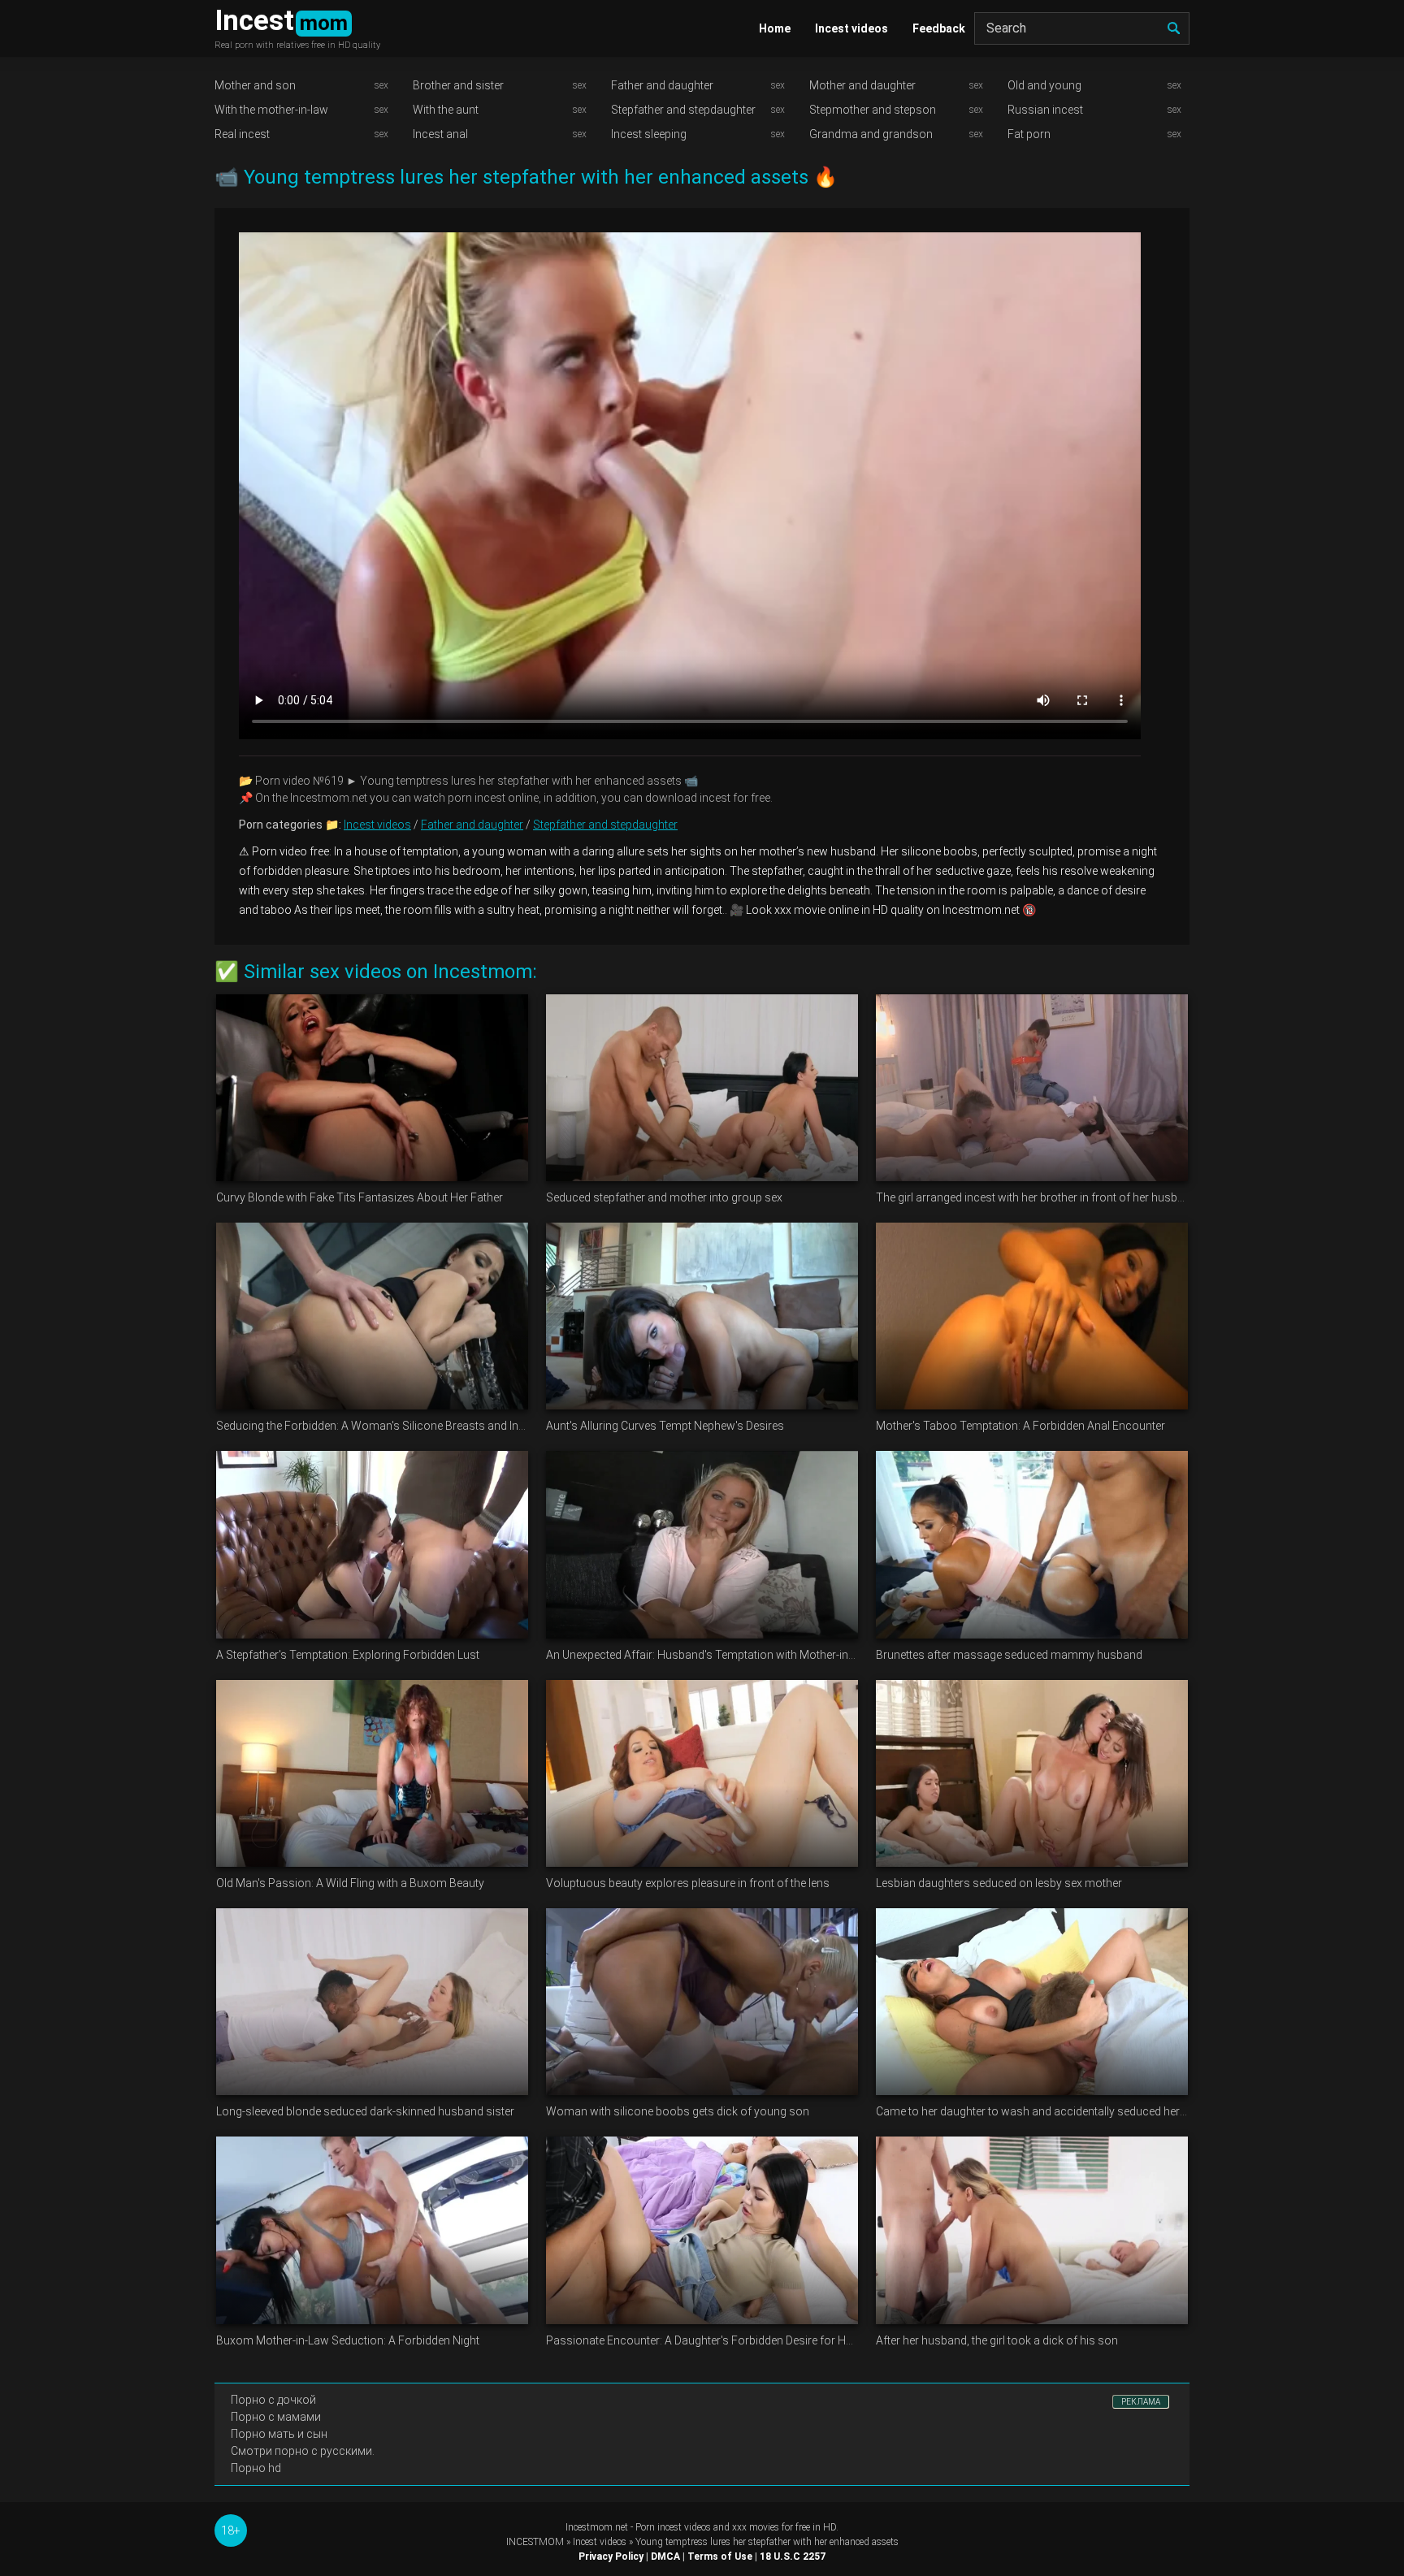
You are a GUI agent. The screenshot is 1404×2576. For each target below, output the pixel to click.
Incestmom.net (597, 2527)
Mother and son (255, 85)
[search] (1173, 28)
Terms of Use (720, 2557)
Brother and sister (458, 85)
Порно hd (256, 2468)
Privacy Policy (611, 2557)
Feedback (939, 28)
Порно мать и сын (279, 2434)
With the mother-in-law (271, 110)
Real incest (242, 134)
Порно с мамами (276, 2417)
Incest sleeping (649, 134)
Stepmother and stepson (873, 110)
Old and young (1044, 85)
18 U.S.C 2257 (793, 2557)
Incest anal (440, 134)
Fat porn (1029, 134)
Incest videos (851, 28)
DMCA (665, 2557)
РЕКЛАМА (1141, 2402)
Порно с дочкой (273, 2400)
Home (775, 28)
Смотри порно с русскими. (303, 2451)
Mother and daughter (862, 85)
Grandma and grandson (871, 134)
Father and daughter (662, 85)
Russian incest (1045, 110)
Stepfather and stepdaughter (683, 110)
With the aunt (446, 110)
